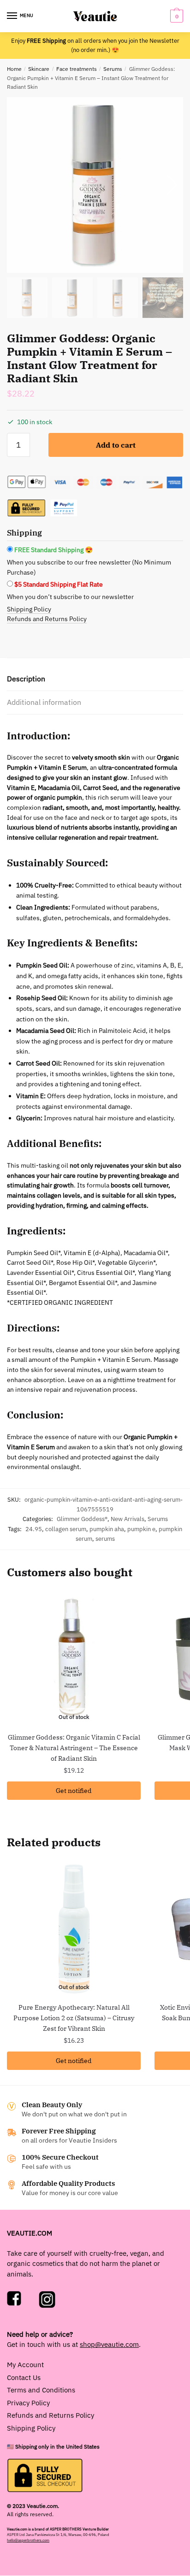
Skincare (39, 69)
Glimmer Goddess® (82, 1519)
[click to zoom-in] (95, 185)
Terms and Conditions (41, 2390)
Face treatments (77, 69)
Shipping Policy (29, 609)
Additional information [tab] (44, 702)
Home (14, 69)
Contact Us (24, 2377)
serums (105, 1539)
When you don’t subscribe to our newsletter (70, 597)
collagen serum (66, 1529)
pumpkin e (141, 1529)
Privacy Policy (28, 2403)
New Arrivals (128, 1519)
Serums (113, 69)
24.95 (34, 1529)
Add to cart (116, 445)
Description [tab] (26, 679)
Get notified (74, 1791)
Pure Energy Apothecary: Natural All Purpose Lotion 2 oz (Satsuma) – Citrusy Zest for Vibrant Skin (74, 2018)
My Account (25, 2365)
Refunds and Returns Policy (47, 619)
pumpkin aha (107, 1529)
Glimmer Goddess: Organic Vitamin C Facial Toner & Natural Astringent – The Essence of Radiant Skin (74, 1748)
